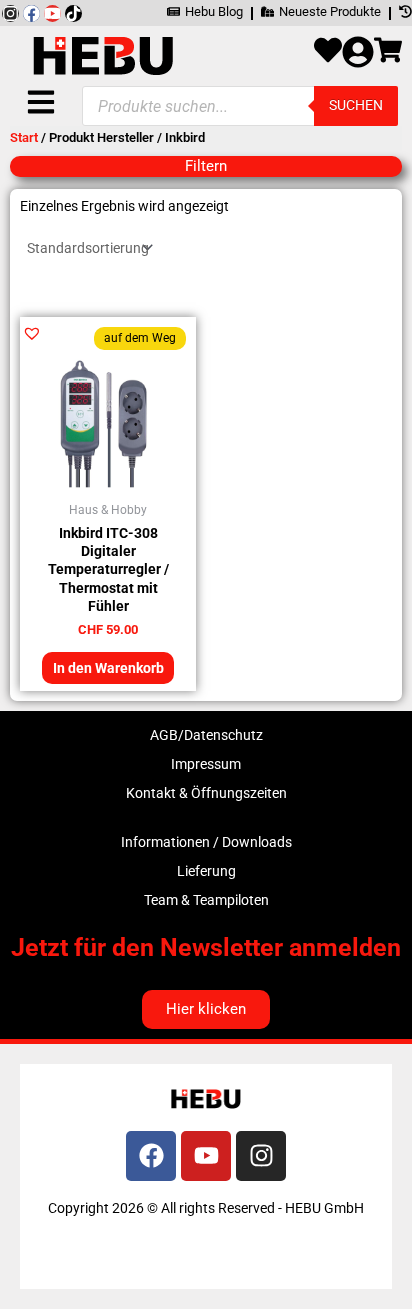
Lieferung (206, 871)
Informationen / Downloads (206, 842)
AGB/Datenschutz (206, 735)
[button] (32, 333)
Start (24, 137)
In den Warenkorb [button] (108, 668)
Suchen (356, 105)
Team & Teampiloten (206, 900)
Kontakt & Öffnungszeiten (206, 793)
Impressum (206, 764)
